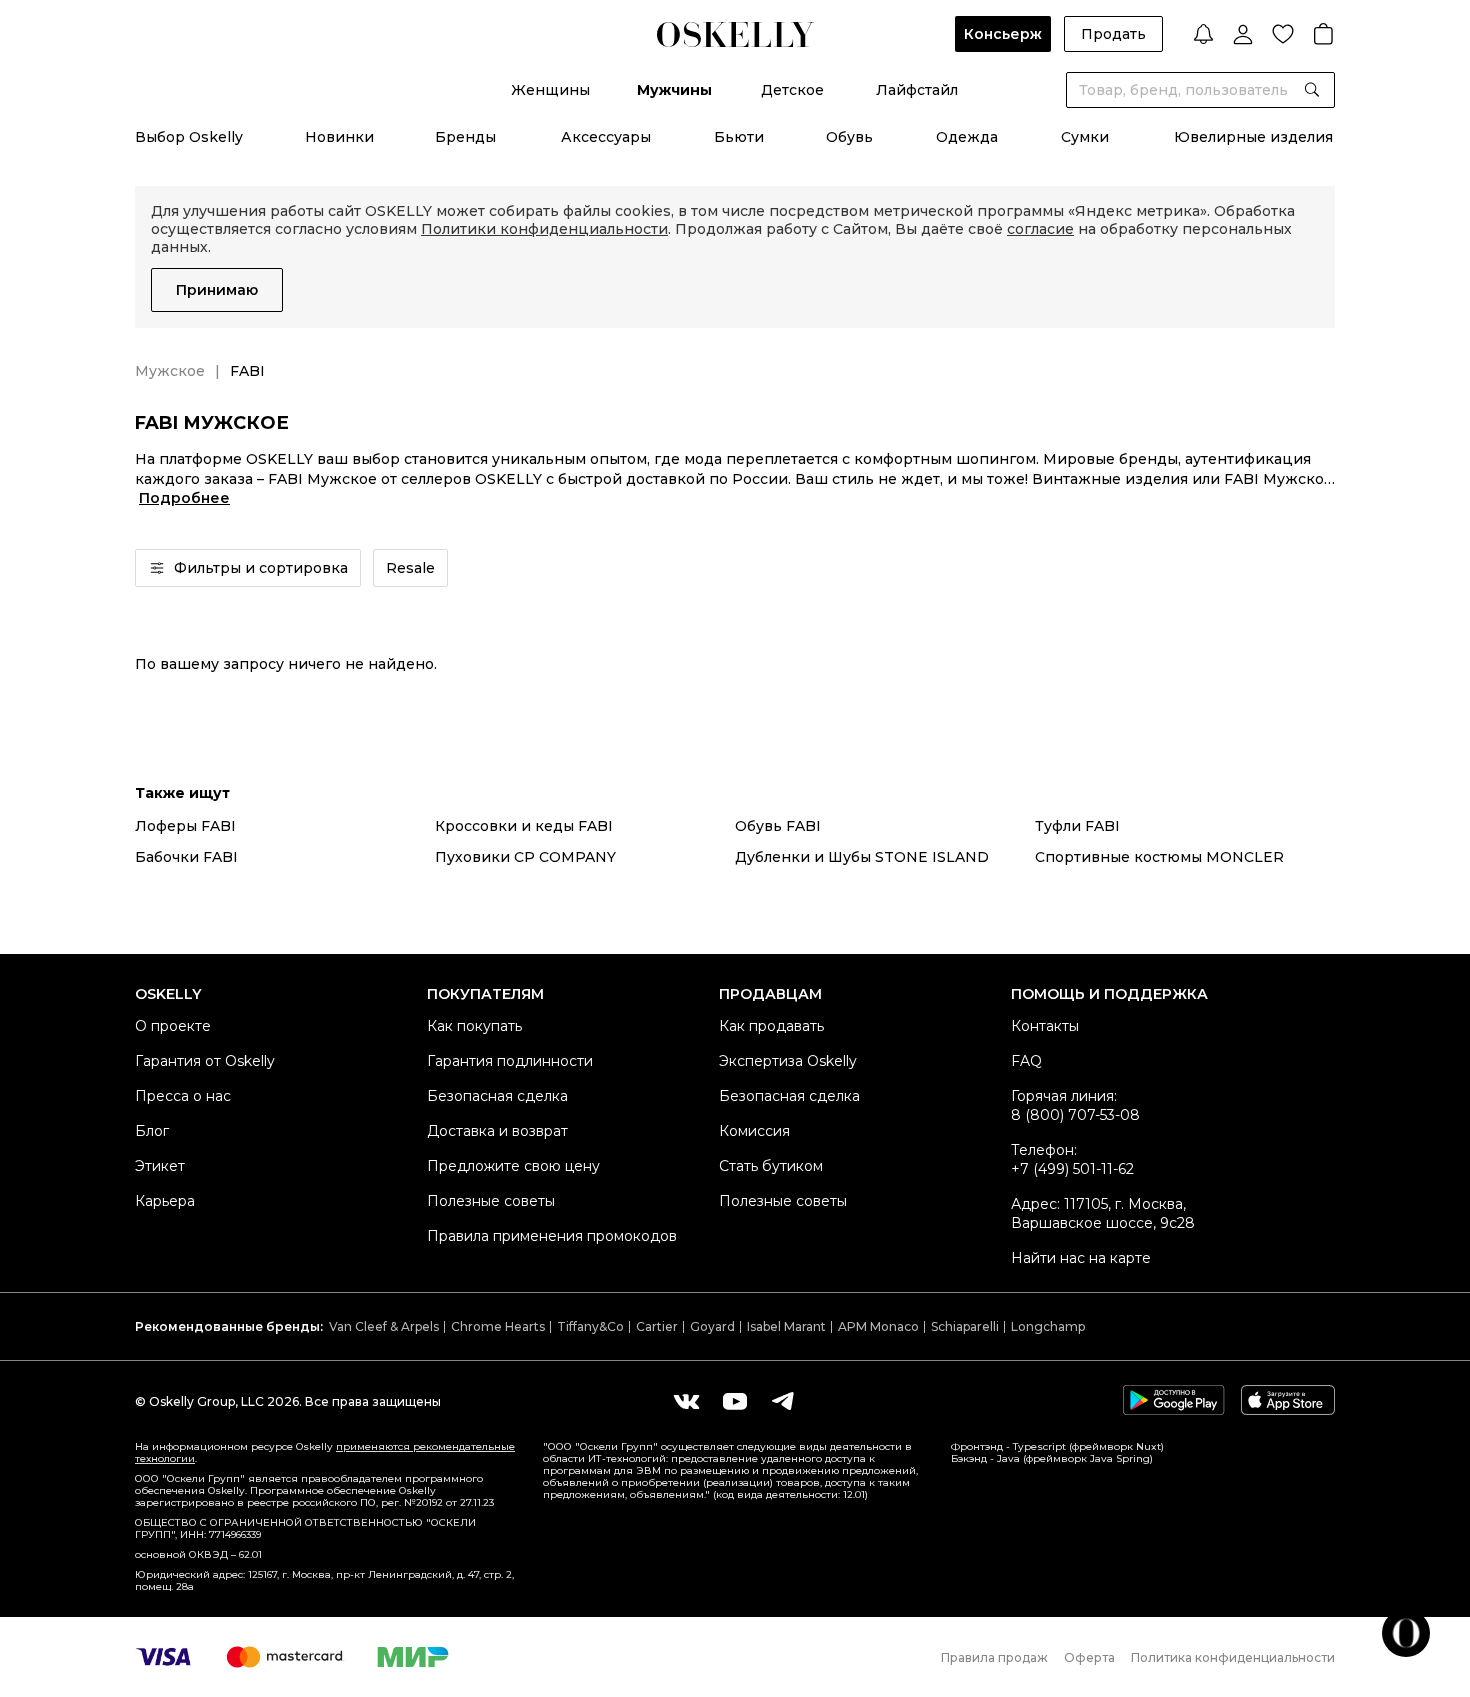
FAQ (1026, 1061)
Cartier (657, 1326)
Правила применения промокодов (552, 1236)
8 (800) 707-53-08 (1075, 1115)
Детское (792, 90)
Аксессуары (606, 137)
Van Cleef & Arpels (384, 1326)
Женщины (550, 90)
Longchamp (1048, 1326)
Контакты (1045, 1026)
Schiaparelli (965, 1326)
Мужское (170, 371)
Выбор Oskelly (189, 137)
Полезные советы (491, 1201)
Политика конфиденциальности (1233, 1657)
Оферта (1089, 1657)
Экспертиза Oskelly (788, 1061)
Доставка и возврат (497, 1131)
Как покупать (474, 1026)
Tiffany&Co (590, 1326)
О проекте (173, 1026)
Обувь (849, 137)
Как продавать (771, 1026)
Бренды (465, 137)
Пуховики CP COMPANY (525, 857)
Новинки (339, 137)
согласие (1040, 229)
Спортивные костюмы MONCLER (1159, 857)
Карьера (165, 1201)
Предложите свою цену (513, 1166)
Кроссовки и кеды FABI (524, 826)
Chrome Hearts (498, 1326)
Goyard (712, 1326)
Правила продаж (994, 1657)
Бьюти (739, 137)
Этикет (160, 1166)
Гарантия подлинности (510, 1061)
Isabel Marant (786, 1326)
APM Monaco (878, 1326)
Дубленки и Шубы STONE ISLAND (862, 857)
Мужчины (674, 90)
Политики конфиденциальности (544, 229)
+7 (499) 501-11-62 (1072, 1169)
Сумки (1085, 137)
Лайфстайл (917, 90)
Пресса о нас (183, 1096)
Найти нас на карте (1081, 1258)
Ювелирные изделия (1253, 137)
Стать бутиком (771, 1166)
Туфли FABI (1077, 826)
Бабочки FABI (186, 857)
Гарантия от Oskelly (205, 1061)
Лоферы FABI (185, 826)
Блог (152, 1131)
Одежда (967, 137)
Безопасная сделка (497, 1096)
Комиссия (754, 1131)
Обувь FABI (778, 826)
